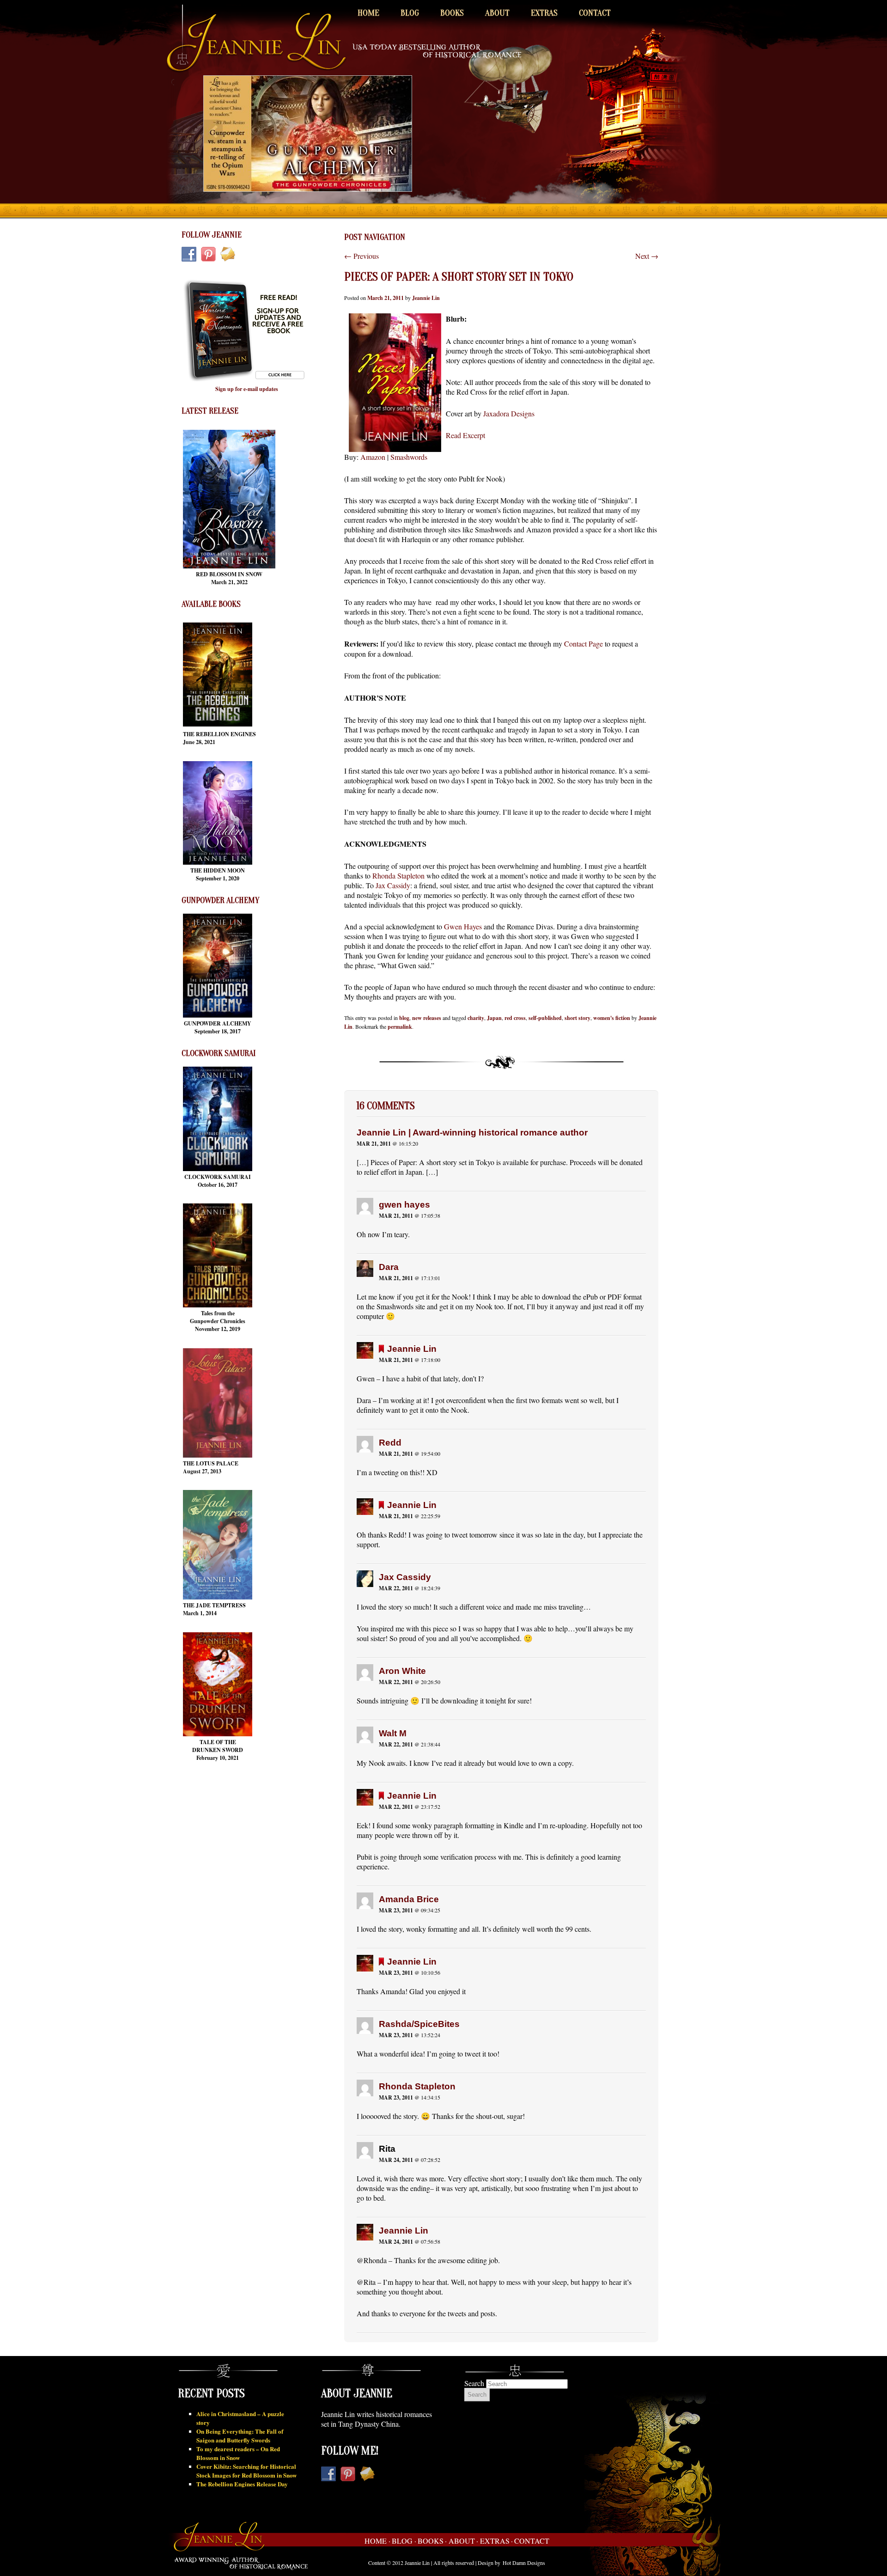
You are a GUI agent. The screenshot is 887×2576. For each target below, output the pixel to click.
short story (577, 1018)
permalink (400, 1027)
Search (474, 2383)
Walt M (393, 1733)
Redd (390, 1443)
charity (476, 1018)
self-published (545, 1018)
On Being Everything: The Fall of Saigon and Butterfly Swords (240, 2436)
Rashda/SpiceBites (419, 2024)
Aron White (402, 1671)
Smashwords (409, 457)
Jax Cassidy (393, 885)
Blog (410, 13)
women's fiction (612, 1018)
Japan (494, 1018)
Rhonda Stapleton (398, 876)
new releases (427, 1018)
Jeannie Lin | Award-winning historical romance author (472, 1132)
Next (647, 256)
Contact (595, 13)
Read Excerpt (465, 435)
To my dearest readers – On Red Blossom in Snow (238, 2453)
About (497, 13)
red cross (515, 1018)
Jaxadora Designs (509, 413)
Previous (361, 256)
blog (404, 1018)
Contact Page (583, 644)
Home (368, 13)
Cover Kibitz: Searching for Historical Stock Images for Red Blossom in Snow (246, 2471)
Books (452, 13)
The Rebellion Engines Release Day (242, 2484)
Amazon (373, 457)
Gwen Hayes (463, 926)
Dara (389, 1267)
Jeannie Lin (426, 298)
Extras (544, 13)
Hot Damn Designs (524, 2563)
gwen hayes (404, 1205)
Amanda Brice (409, 1899)
